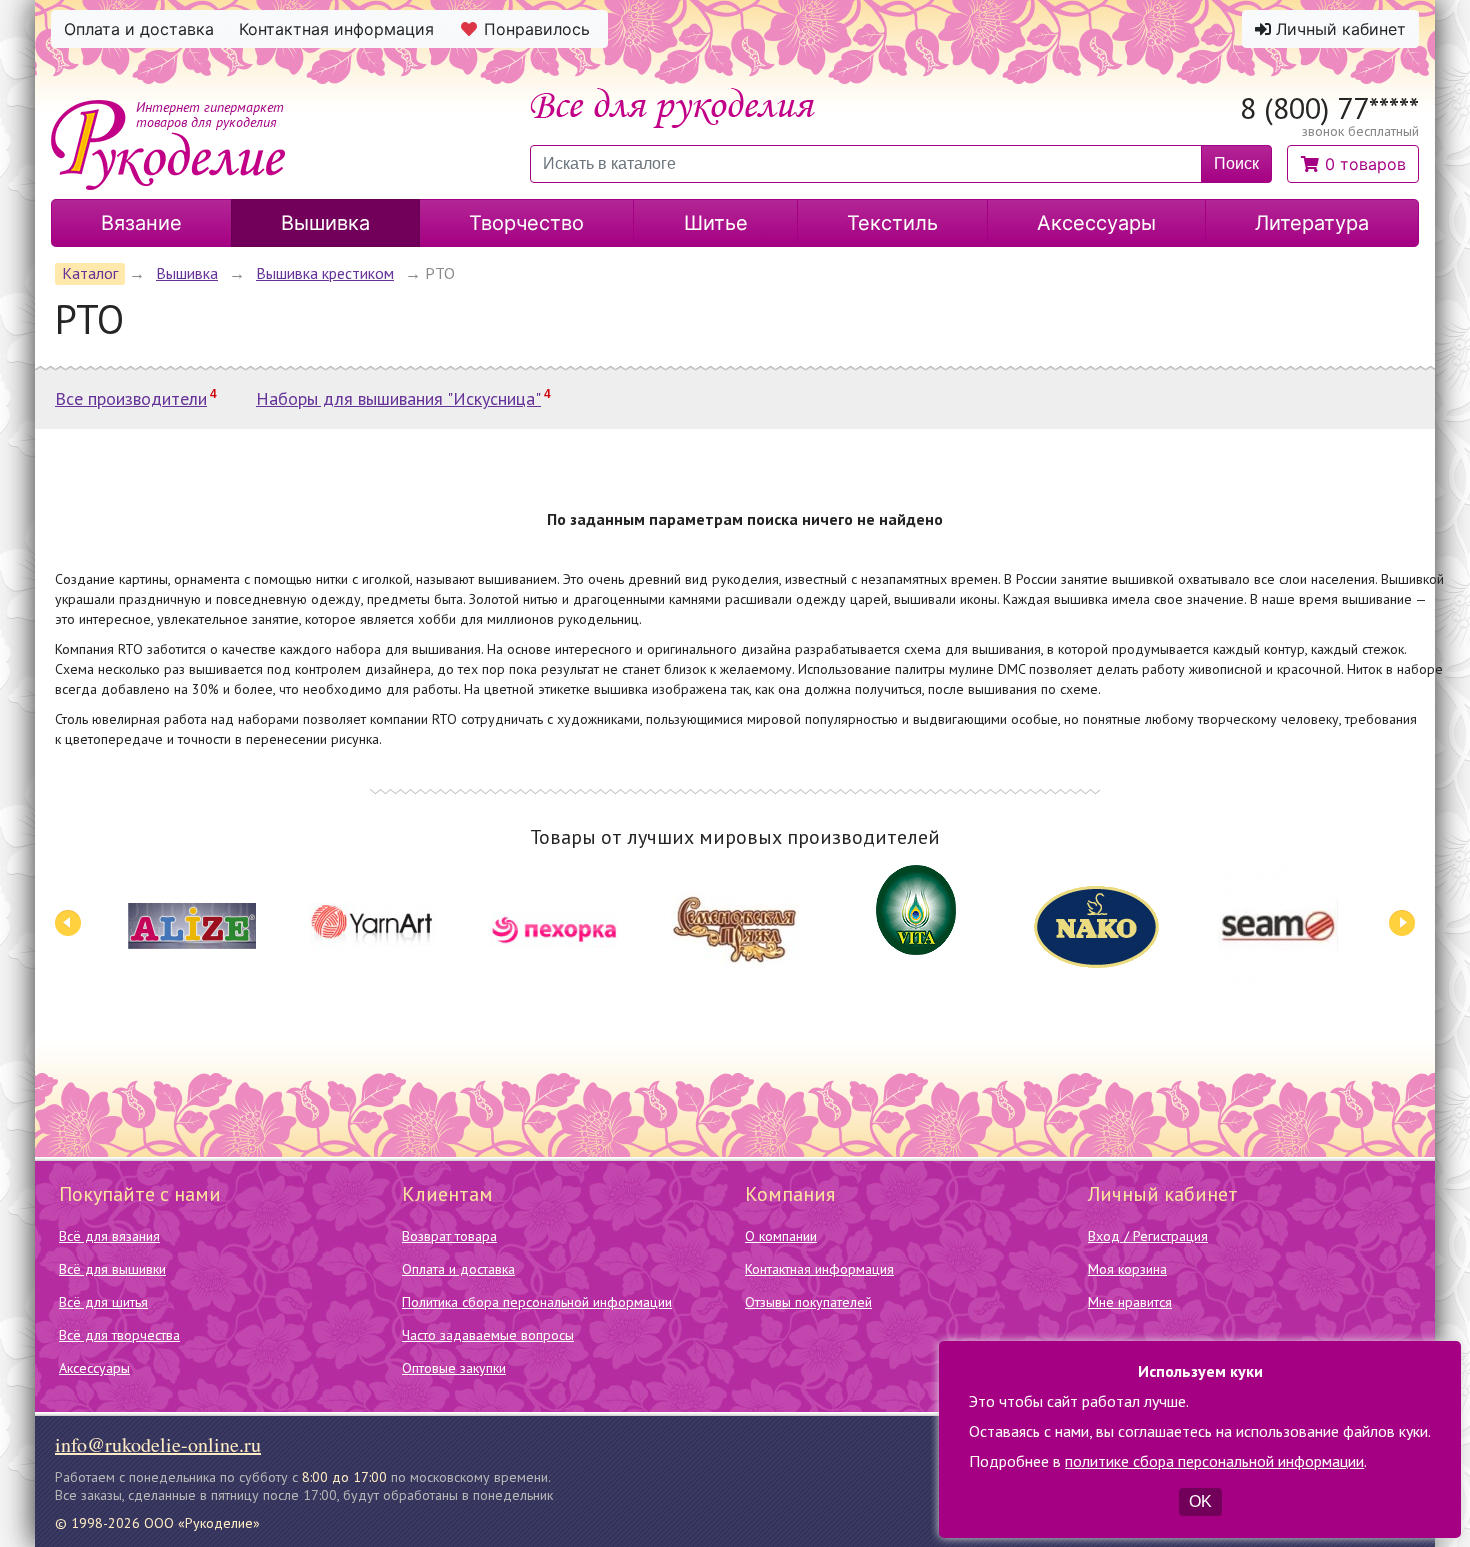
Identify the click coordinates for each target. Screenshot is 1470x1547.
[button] (1353, 164)
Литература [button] (1312, 223)
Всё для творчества (119, 1335)
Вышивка (187, 273)
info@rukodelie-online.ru (158, 1444)
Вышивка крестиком (325, 273)
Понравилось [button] (537, 29)
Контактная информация (819, 1269)
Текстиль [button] (892, 223)
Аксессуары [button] (1096, 223)
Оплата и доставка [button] (139, 29)
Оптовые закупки (454, 1368)
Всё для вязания (109, 1236)
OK (1200, 1501)
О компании (781, 1236)
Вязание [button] (141, 223)
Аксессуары (94, 1368)
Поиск (1236, 163)
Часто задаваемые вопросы (488, 1335)
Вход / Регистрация (1148, 1236)
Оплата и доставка (458, 1269)
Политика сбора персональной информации (537, 1302)
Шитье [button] (716, 223)
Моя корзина (1127, 1269)
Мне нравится (1130, 1302)
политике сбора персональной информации (1214, 1461)
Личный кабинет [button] (1338, 29)
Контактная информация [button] (336, 29)
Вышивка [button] (325, 223)
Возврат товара (449, 1236)
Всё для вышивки (112, 1269)
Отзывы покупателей (808, 1302)
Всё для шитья (103, 1302)
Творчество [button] (526, 223)
